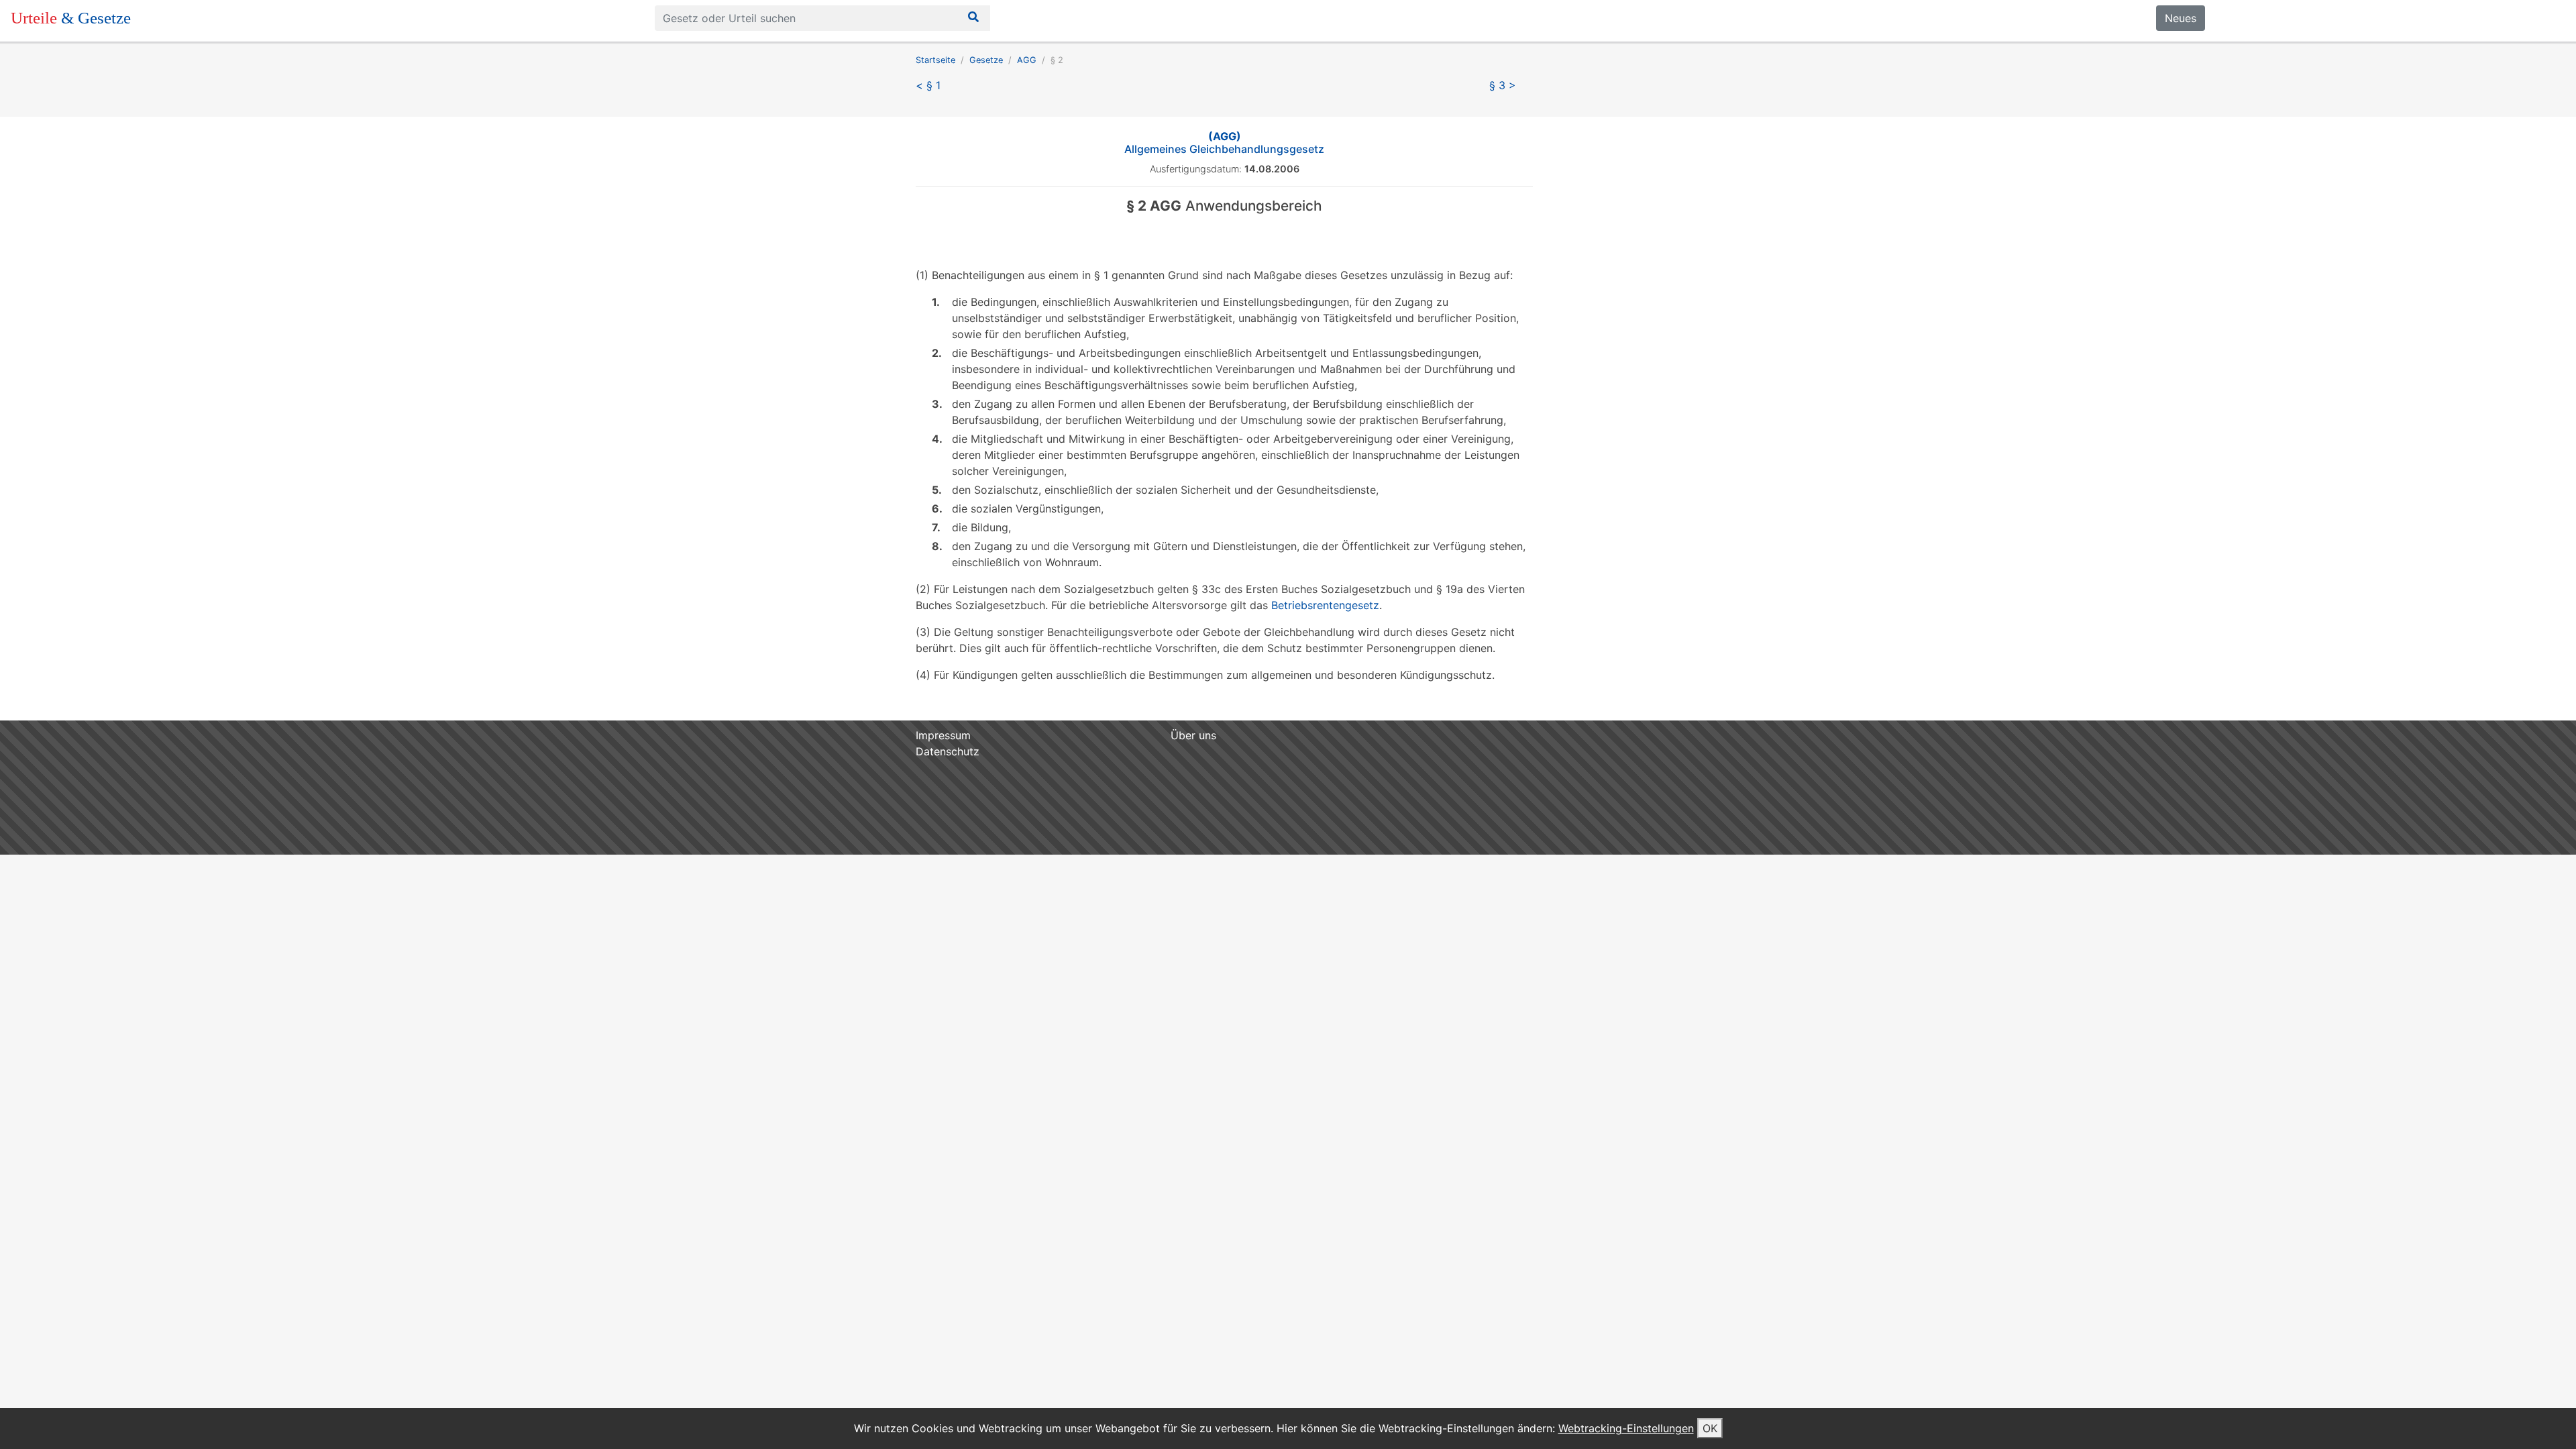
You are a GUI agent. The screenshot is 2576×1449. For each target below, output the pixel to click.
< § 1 (928, 85)
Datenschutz (948, 751)
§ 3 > (1503, 85)
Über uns (1193, 735)
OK (1710, 1428)
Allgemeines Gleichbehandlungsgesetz (1224, 143)
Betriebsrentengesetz (1325, 605)
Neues (2181, 18)
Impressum (943, 735)
